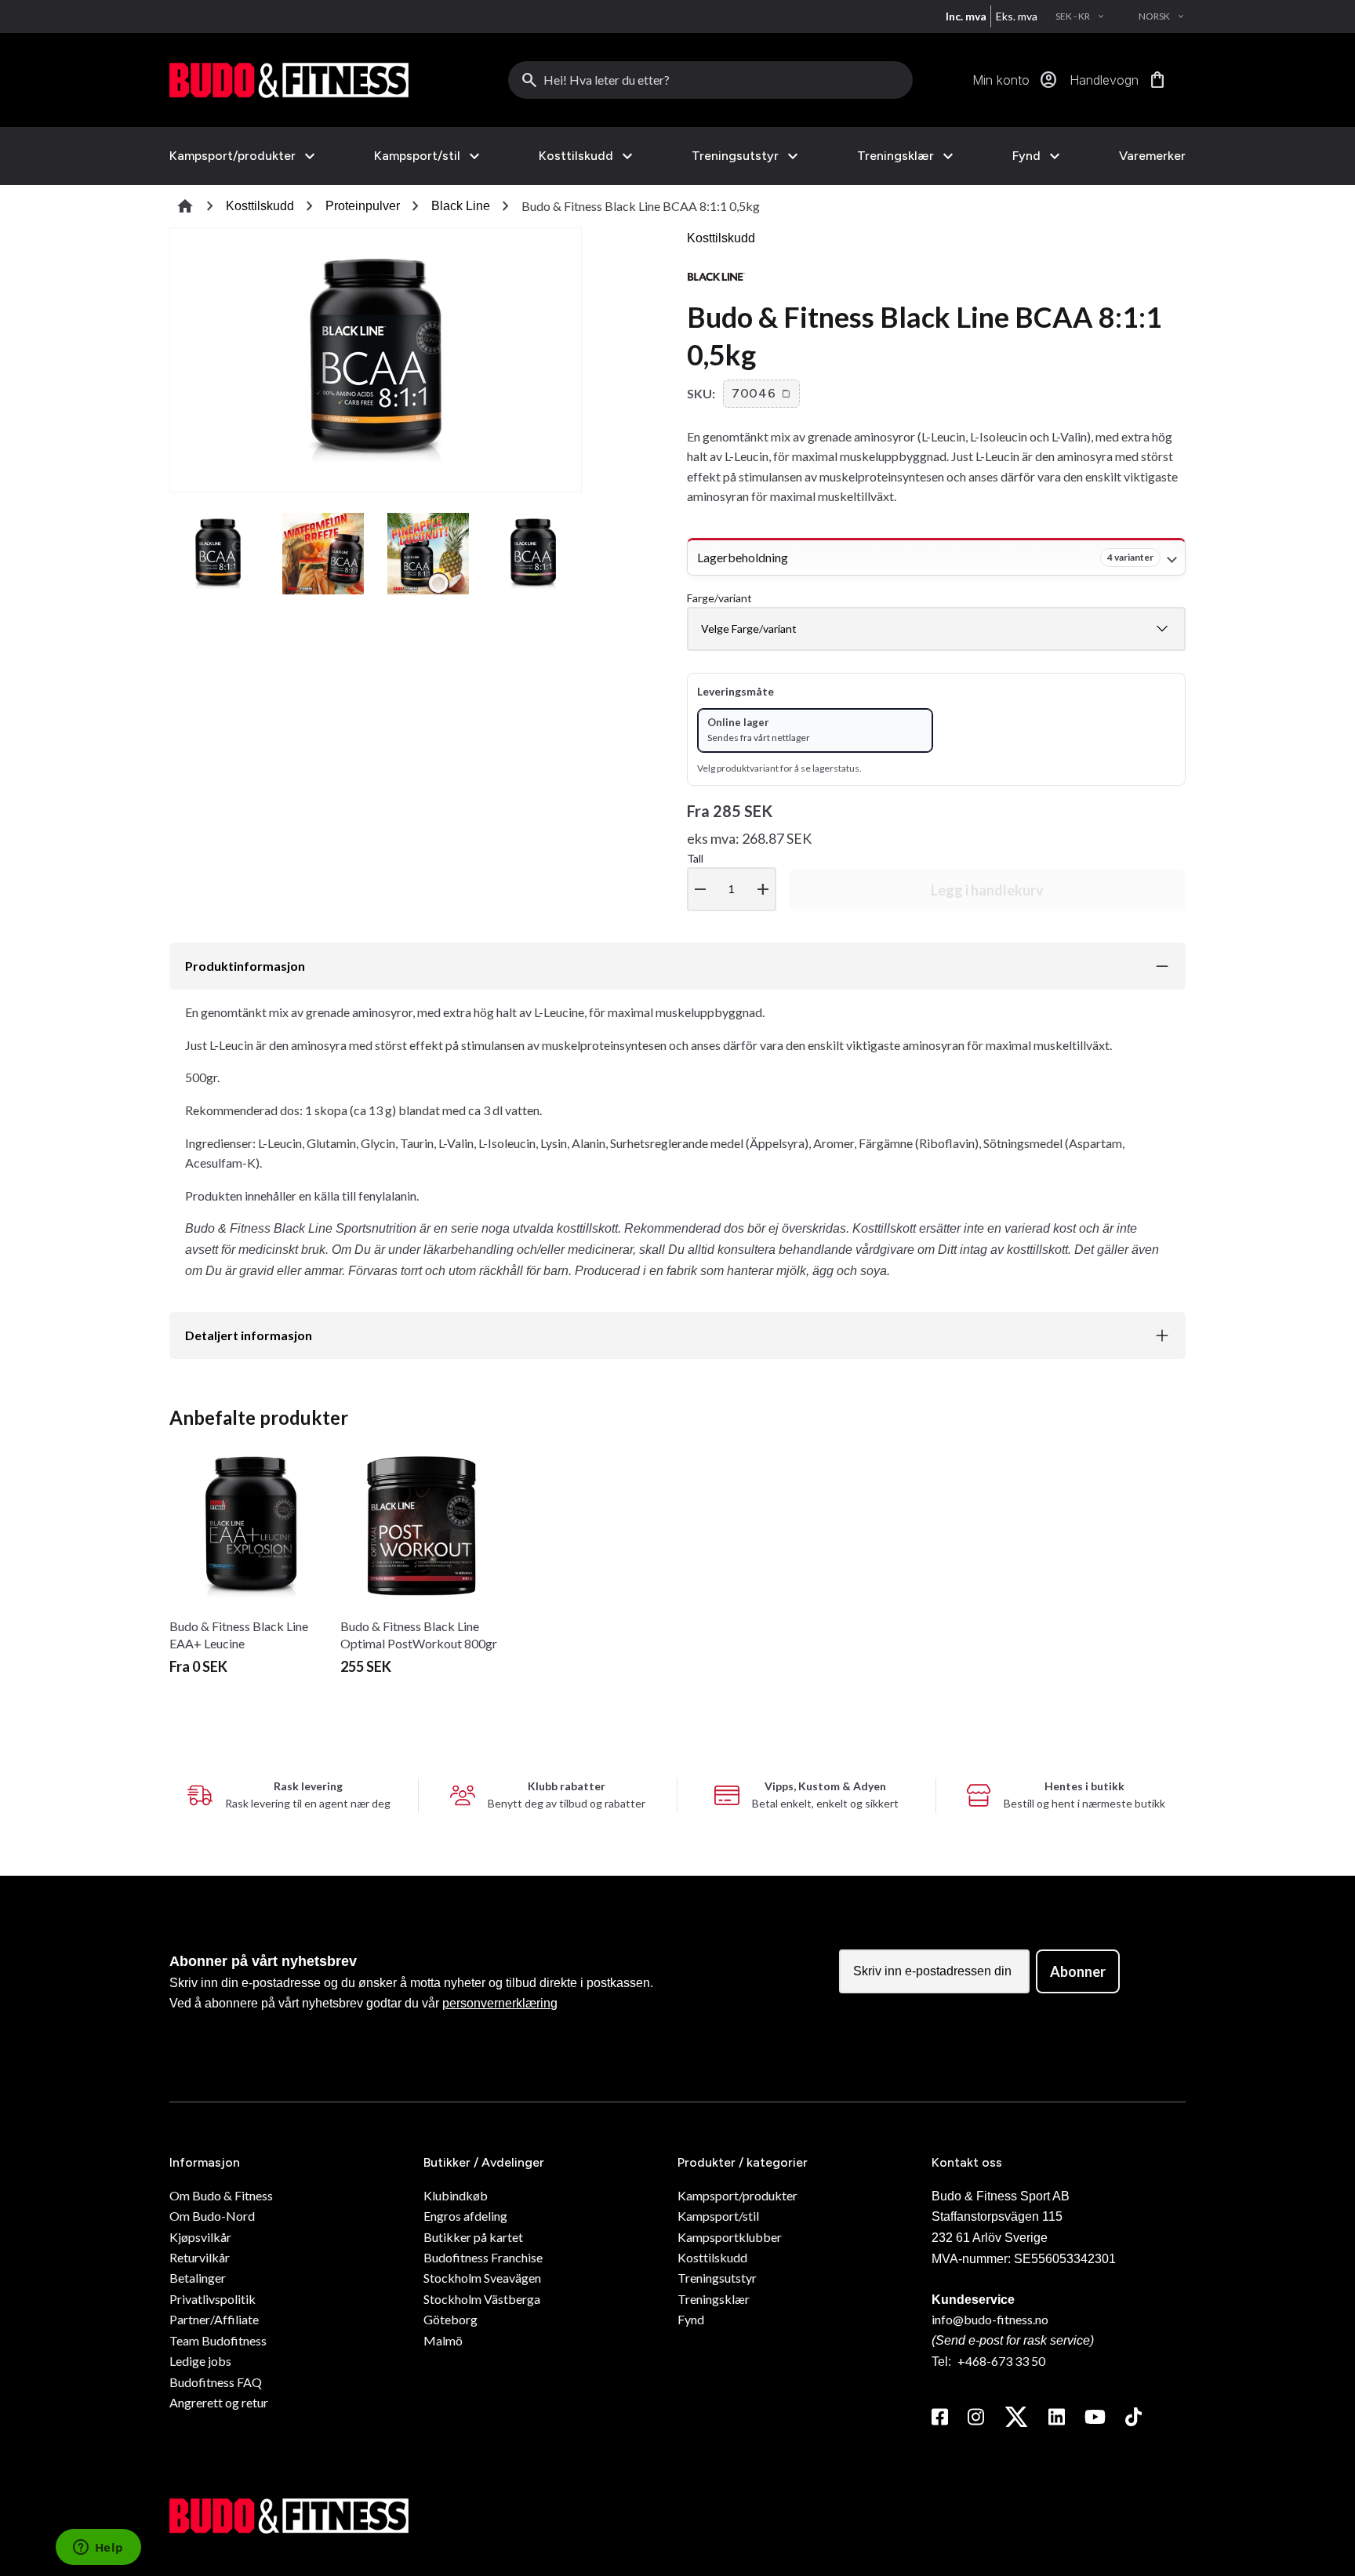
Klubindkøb (456, 2195)
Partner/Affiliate (214, 2319)
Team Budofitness (218, 2340)
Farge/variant (719, 598)
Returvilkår (200, 2257)
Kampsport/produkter (232, 156)
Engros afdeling (465, 2216)
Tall (730, 876)
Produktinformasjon (245, 966)
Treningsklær (895, 156)
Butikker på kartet (473, 2237)
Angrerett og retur (219, 2402)
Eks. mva (1017, 16)
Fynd (1026, 156)
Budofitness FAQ (216, 2382)
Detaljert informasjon (249, 1335)
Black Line (461, 206)
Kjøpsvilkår (200, 2237)
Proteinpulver (363, 206)
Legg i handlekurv (987, 890)
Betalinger (198, 2278)
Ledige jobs (200, 2361)
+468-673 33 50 (1001, 2361)
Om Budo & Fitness (221, 2195)
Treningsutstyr (735, 156)
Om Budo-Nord (212, 2216)
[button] (761, 394)
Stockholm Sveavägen (482, 2278)
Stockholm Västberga (482, 2299)
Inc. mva (966, 16)
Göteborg (450, 2319)
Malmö (443, 2340)
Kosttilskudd (576, 156)
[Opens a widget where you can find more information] (98, 2549)
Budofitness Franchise (483, 2257)
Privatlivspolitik (213, 2299)
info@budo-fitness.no (990, 2319)
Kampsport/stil (417, 156)
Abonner (1078, 1971)
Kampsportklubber (730, 2237)
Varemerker (1152, 156)
